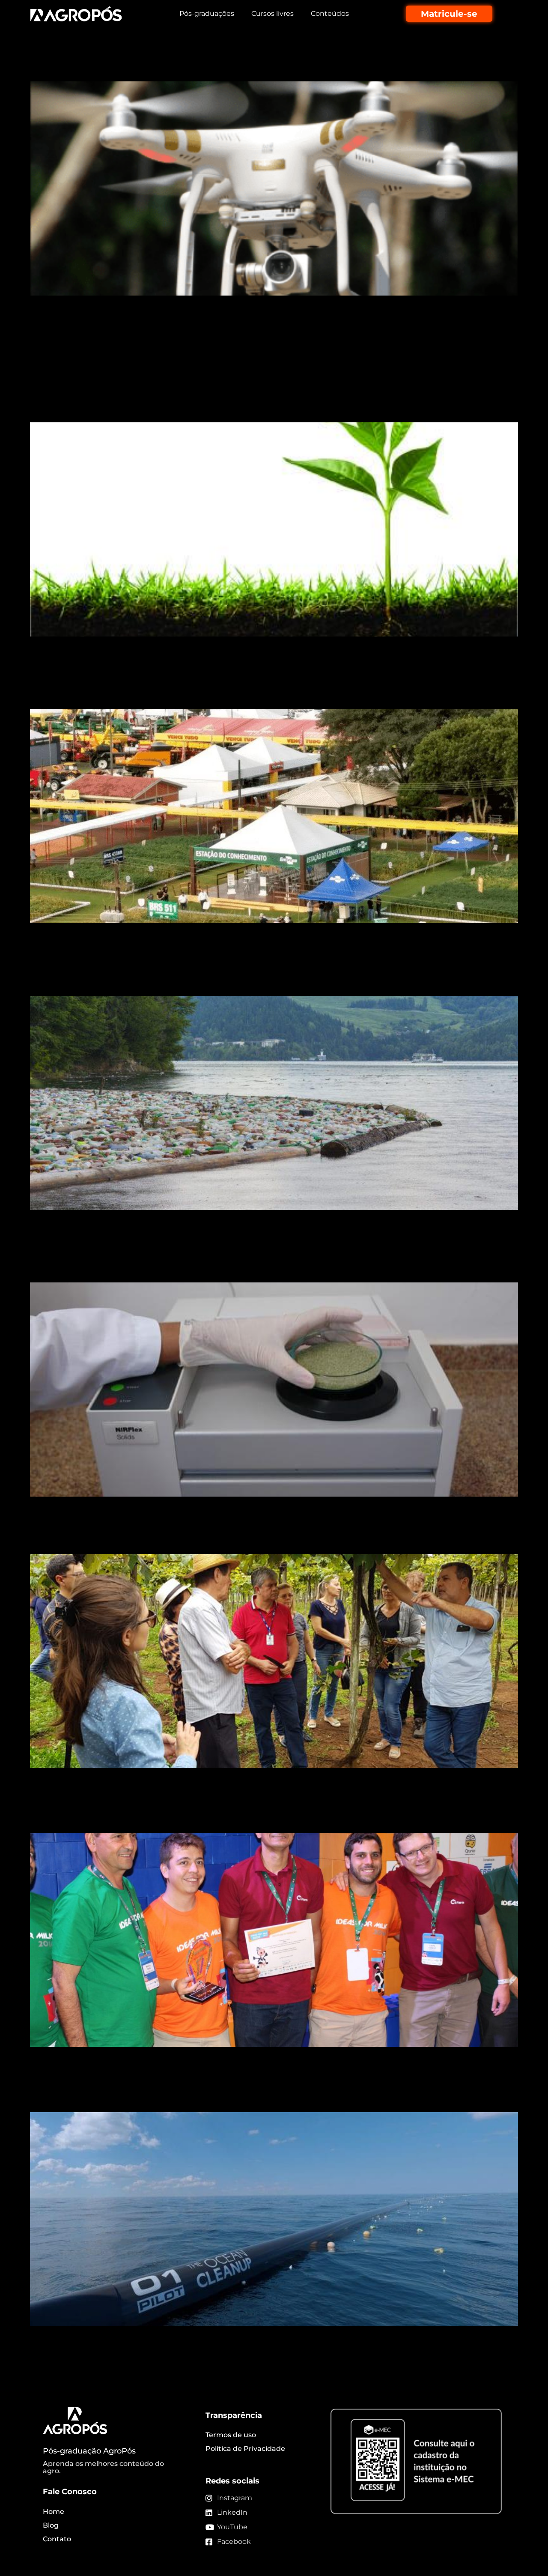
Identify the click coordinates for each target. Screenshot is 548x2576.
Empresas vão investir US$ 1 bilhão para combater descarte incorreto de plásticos (268, 972)
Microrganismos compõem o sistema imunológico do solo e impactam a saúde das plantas (238, 399)
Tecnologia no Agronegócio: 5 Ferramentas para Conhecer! (233, 336)
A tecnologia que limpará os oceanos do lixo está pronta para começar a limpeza (274, 2088)
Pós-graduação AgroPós (89, 2451)
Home (54, 2512)
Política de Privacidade (245, 2449)
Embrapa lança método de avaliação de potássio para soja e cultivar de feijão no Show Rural (265, 686)
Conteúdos (330, 13)
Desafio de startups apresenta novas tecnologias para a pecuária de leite (265, 1809)
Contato (57, 2539)
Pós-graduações (207, 13)
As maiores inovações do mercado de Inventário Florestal (228, 66)
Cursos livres (273, 13)
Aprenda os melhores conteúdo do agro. (103, 2467)
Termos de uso (231, 2435)
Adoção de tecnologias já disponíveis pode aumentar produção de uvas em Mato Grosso (261, 1530)
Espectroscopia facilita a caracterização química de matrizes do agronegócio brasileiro (250, 1259)
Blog (51, 2525)
